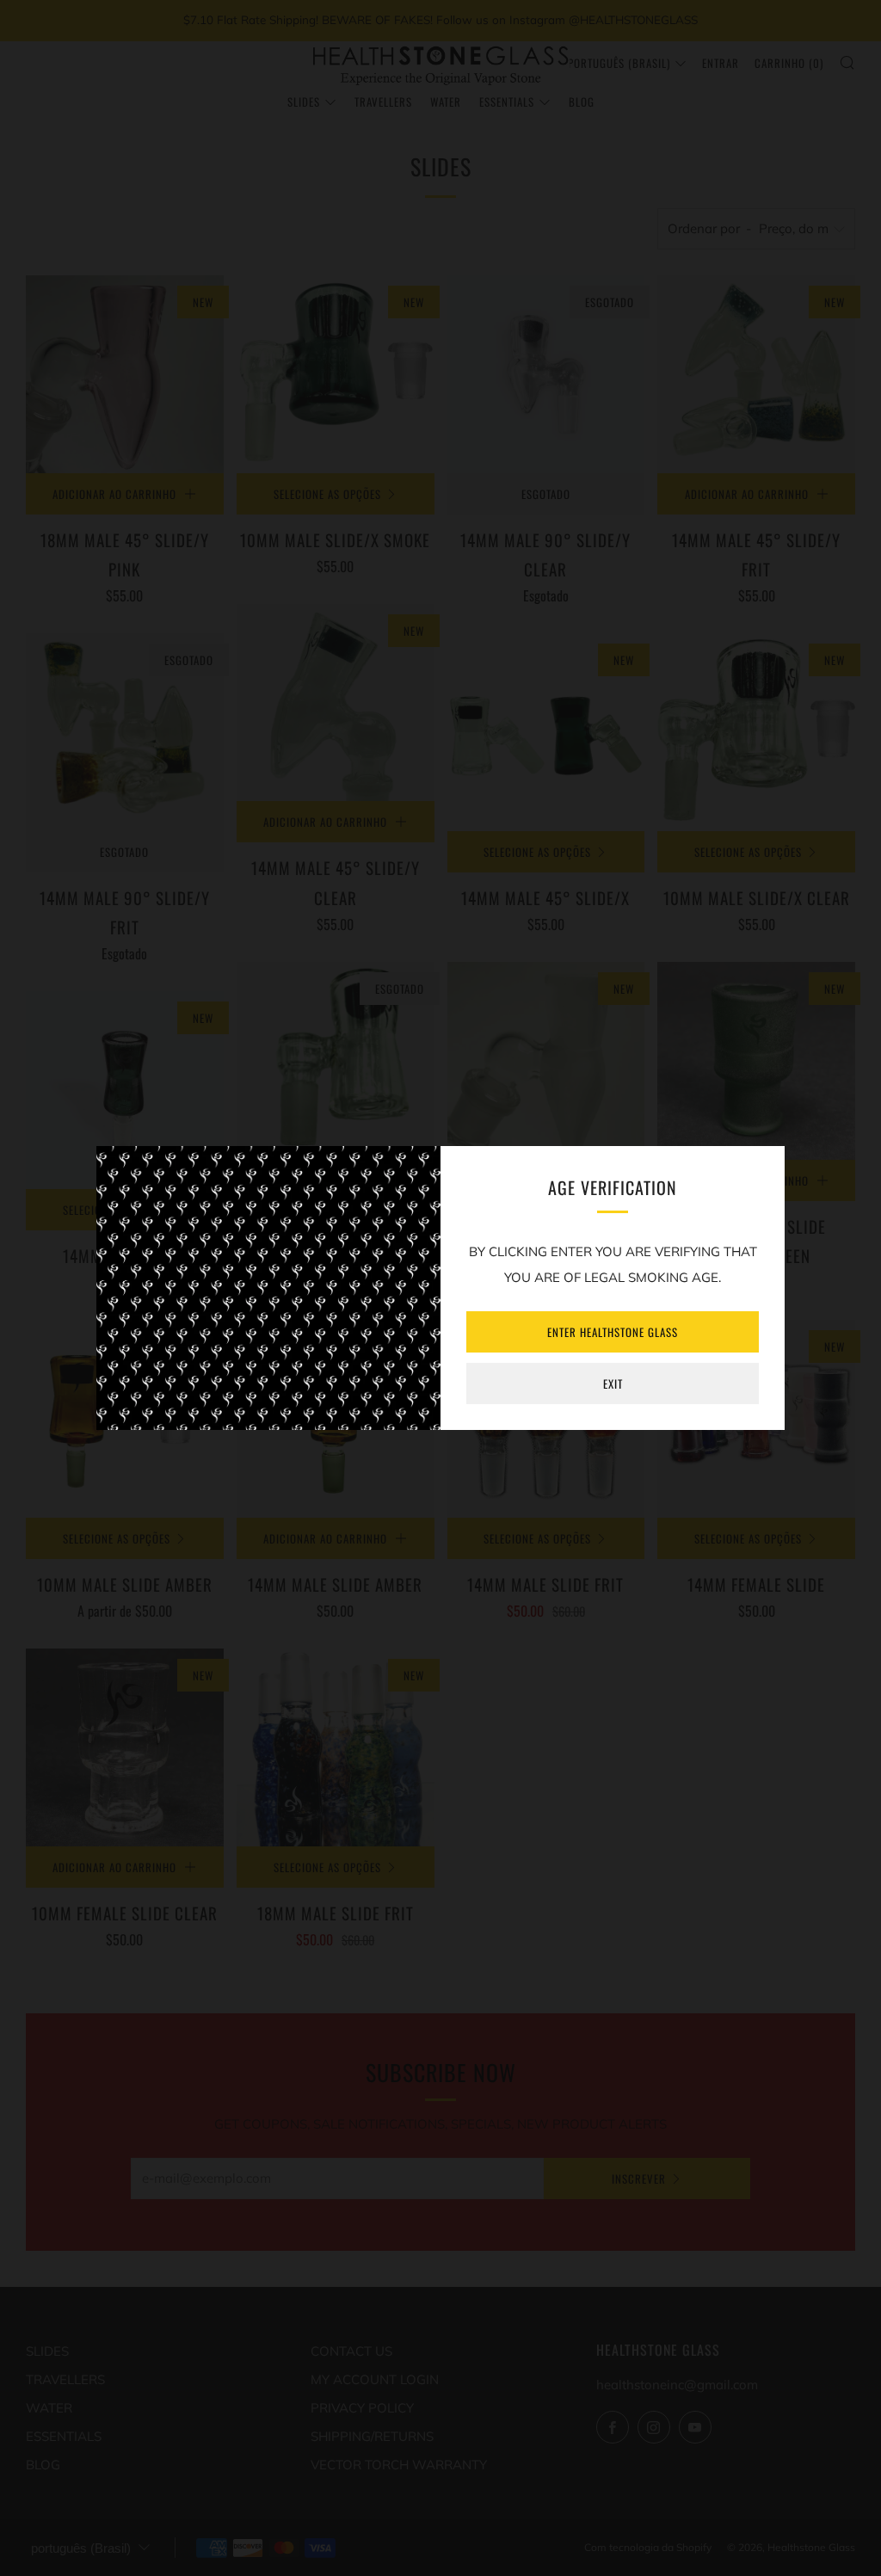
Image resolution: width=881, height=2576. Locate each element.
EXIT (613, 1384)
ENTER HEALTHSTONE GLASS (613, 1332)
